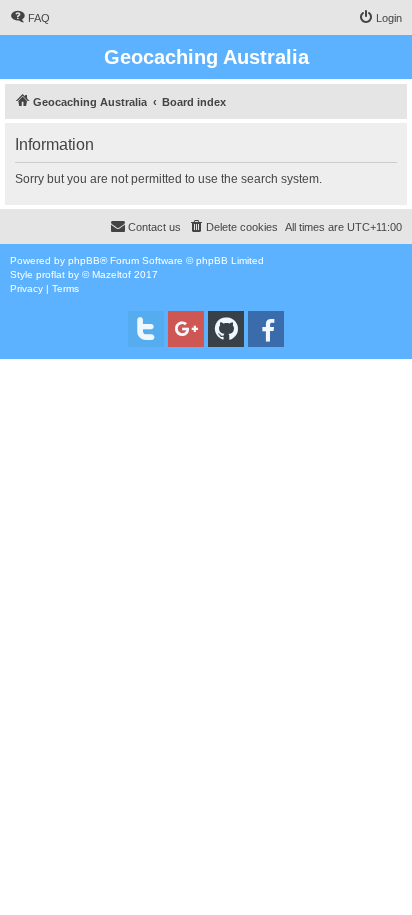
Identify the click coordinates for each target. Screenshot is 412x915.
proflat (50, 274)
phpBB (84, 260)
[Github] (226, 329)
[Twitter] (146, 329)
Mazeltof (111, 274)
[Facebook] (266, 329)
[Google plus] (186, 329)
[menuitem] (30, 18)
